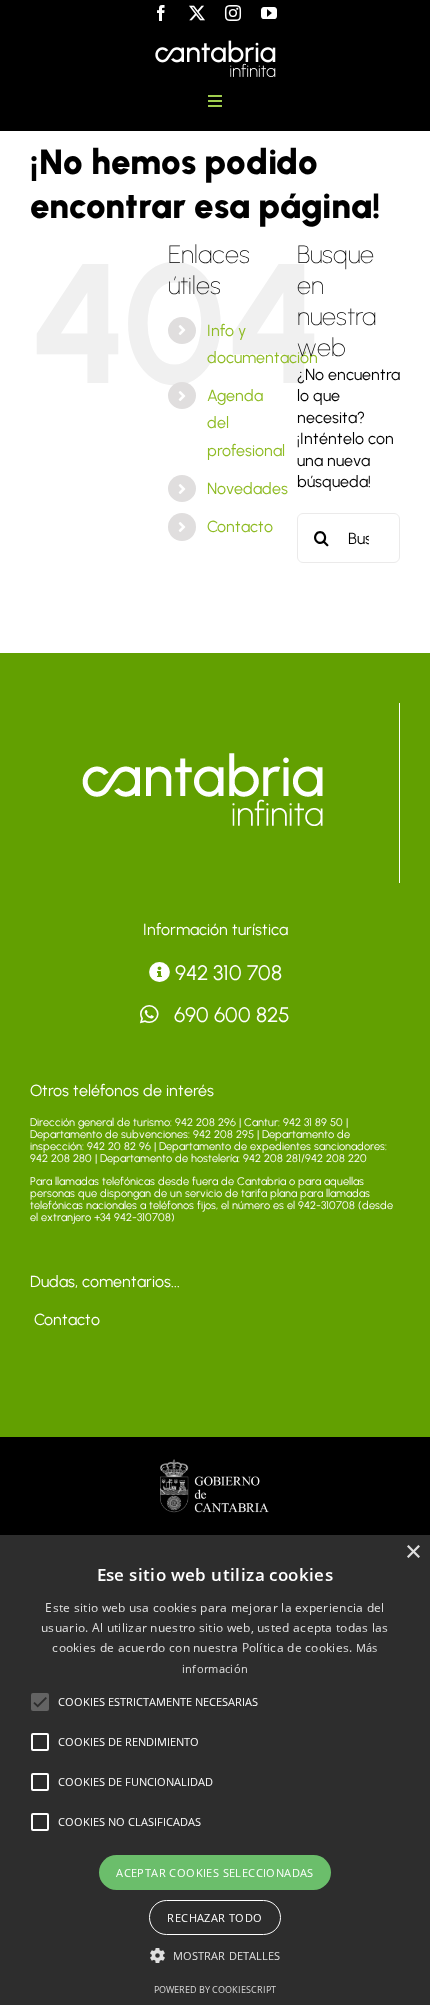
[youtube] (269, 13)
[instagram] (233, 13)
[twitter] (197, 13)
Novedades (247, 488)
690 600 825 (229, 1014)
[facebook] (161, 13)
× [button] (412, 1552)
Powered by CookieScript (215, 1989)
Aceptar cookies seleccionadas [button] (215, 1872)
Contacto (240, 526)
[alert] (215, 1770)
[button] (40, 1702)
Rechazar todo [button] (214, 1917)
